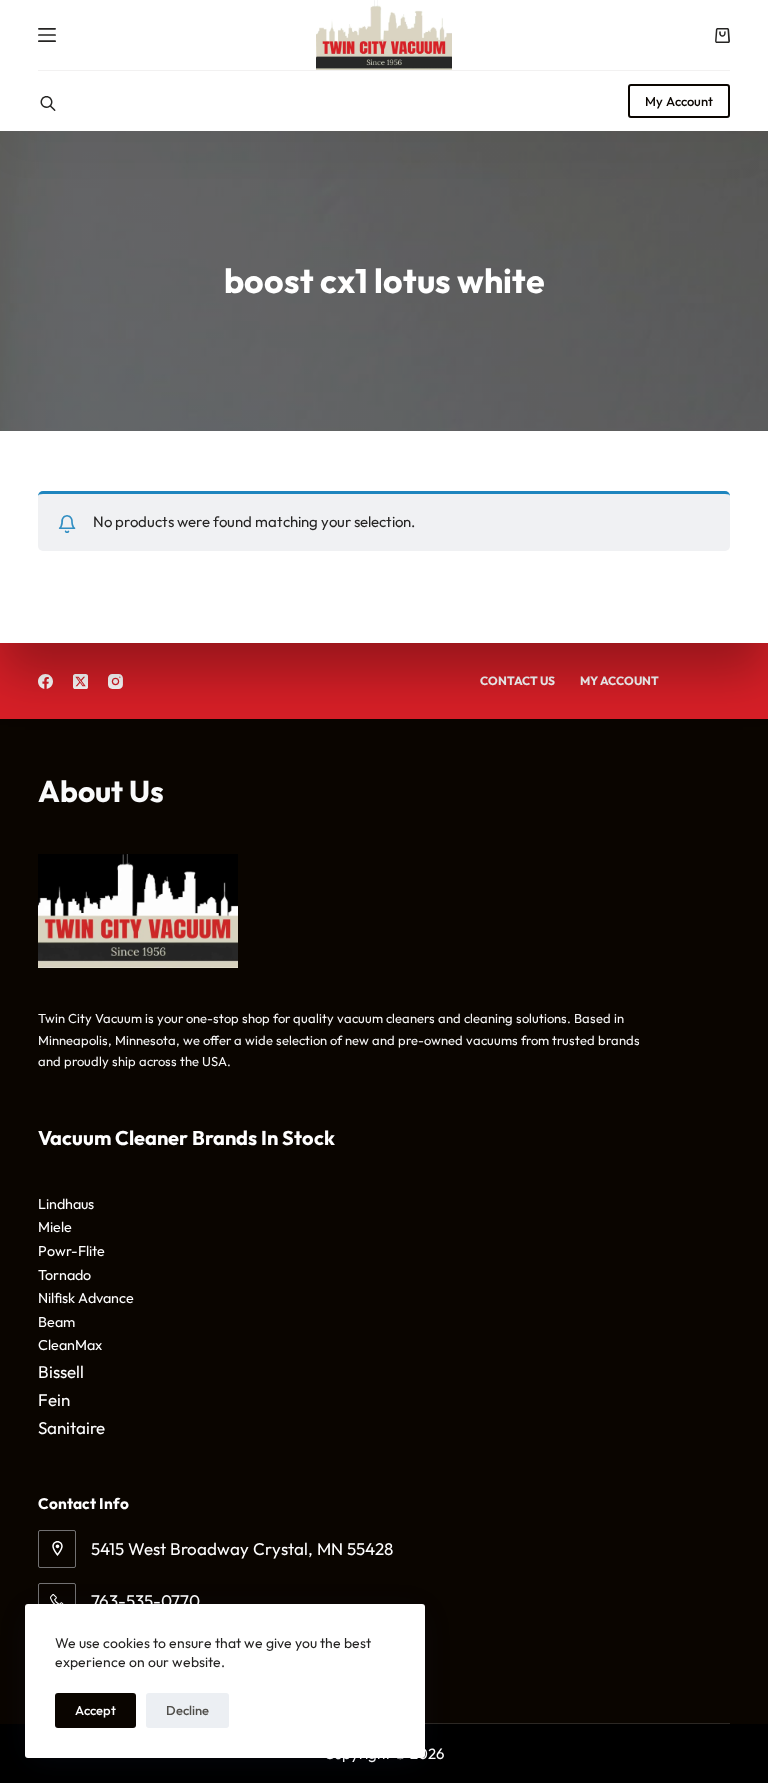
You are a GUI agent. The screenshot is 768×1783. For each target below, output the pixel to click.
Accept (95, 1710)
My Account (679, 101)
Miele (55, 1227)
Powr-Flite (71, 1251)
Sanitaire (71, 1427)
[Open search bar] (48, 101)
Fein (54, 1399)
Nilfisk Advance (86, 1298)
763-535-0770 (145, 1600)
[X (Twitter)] (80, 681)
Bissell (61, 1371)
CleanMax (70, 1345)
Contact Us (517, 680)
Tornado (64, 1275)
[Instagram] (115, 681)
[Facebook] (45, 681)
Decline (187, 1710)
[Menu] (47, 35)
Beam (56, 1322)
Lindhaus (66, 1204)
